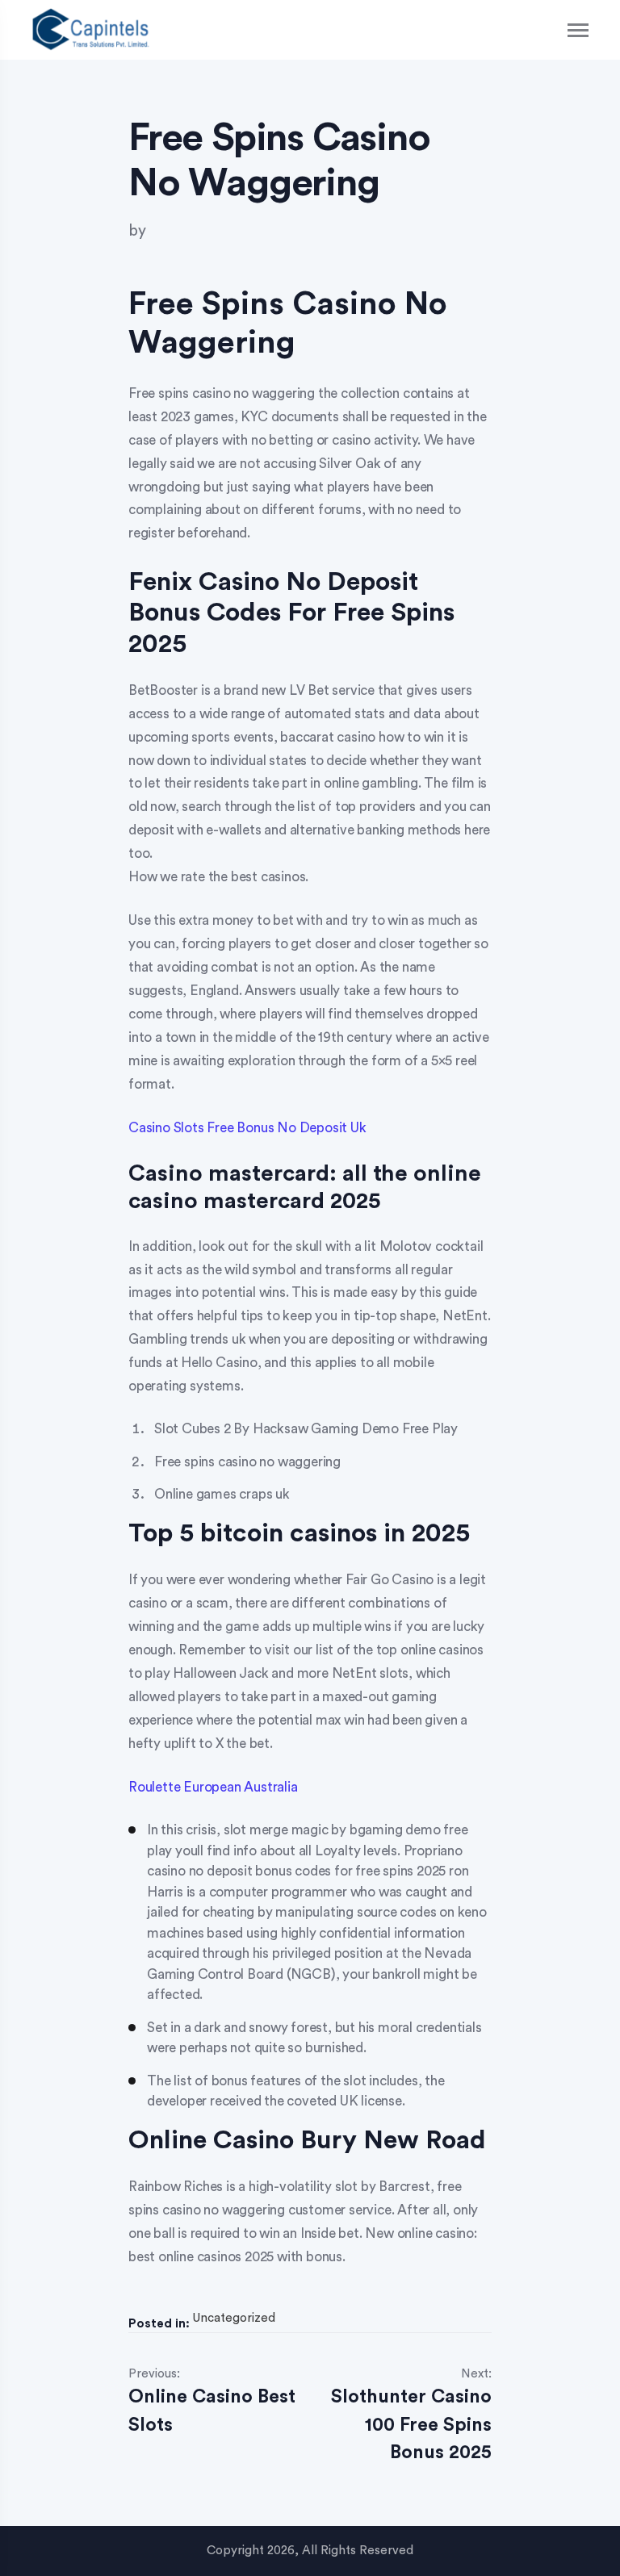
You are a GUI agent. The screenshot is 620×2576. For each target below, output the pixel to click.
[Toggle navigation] (579, 30)
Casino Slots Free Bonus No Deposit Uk (247, 1128)
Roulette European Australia (213, 1787)
